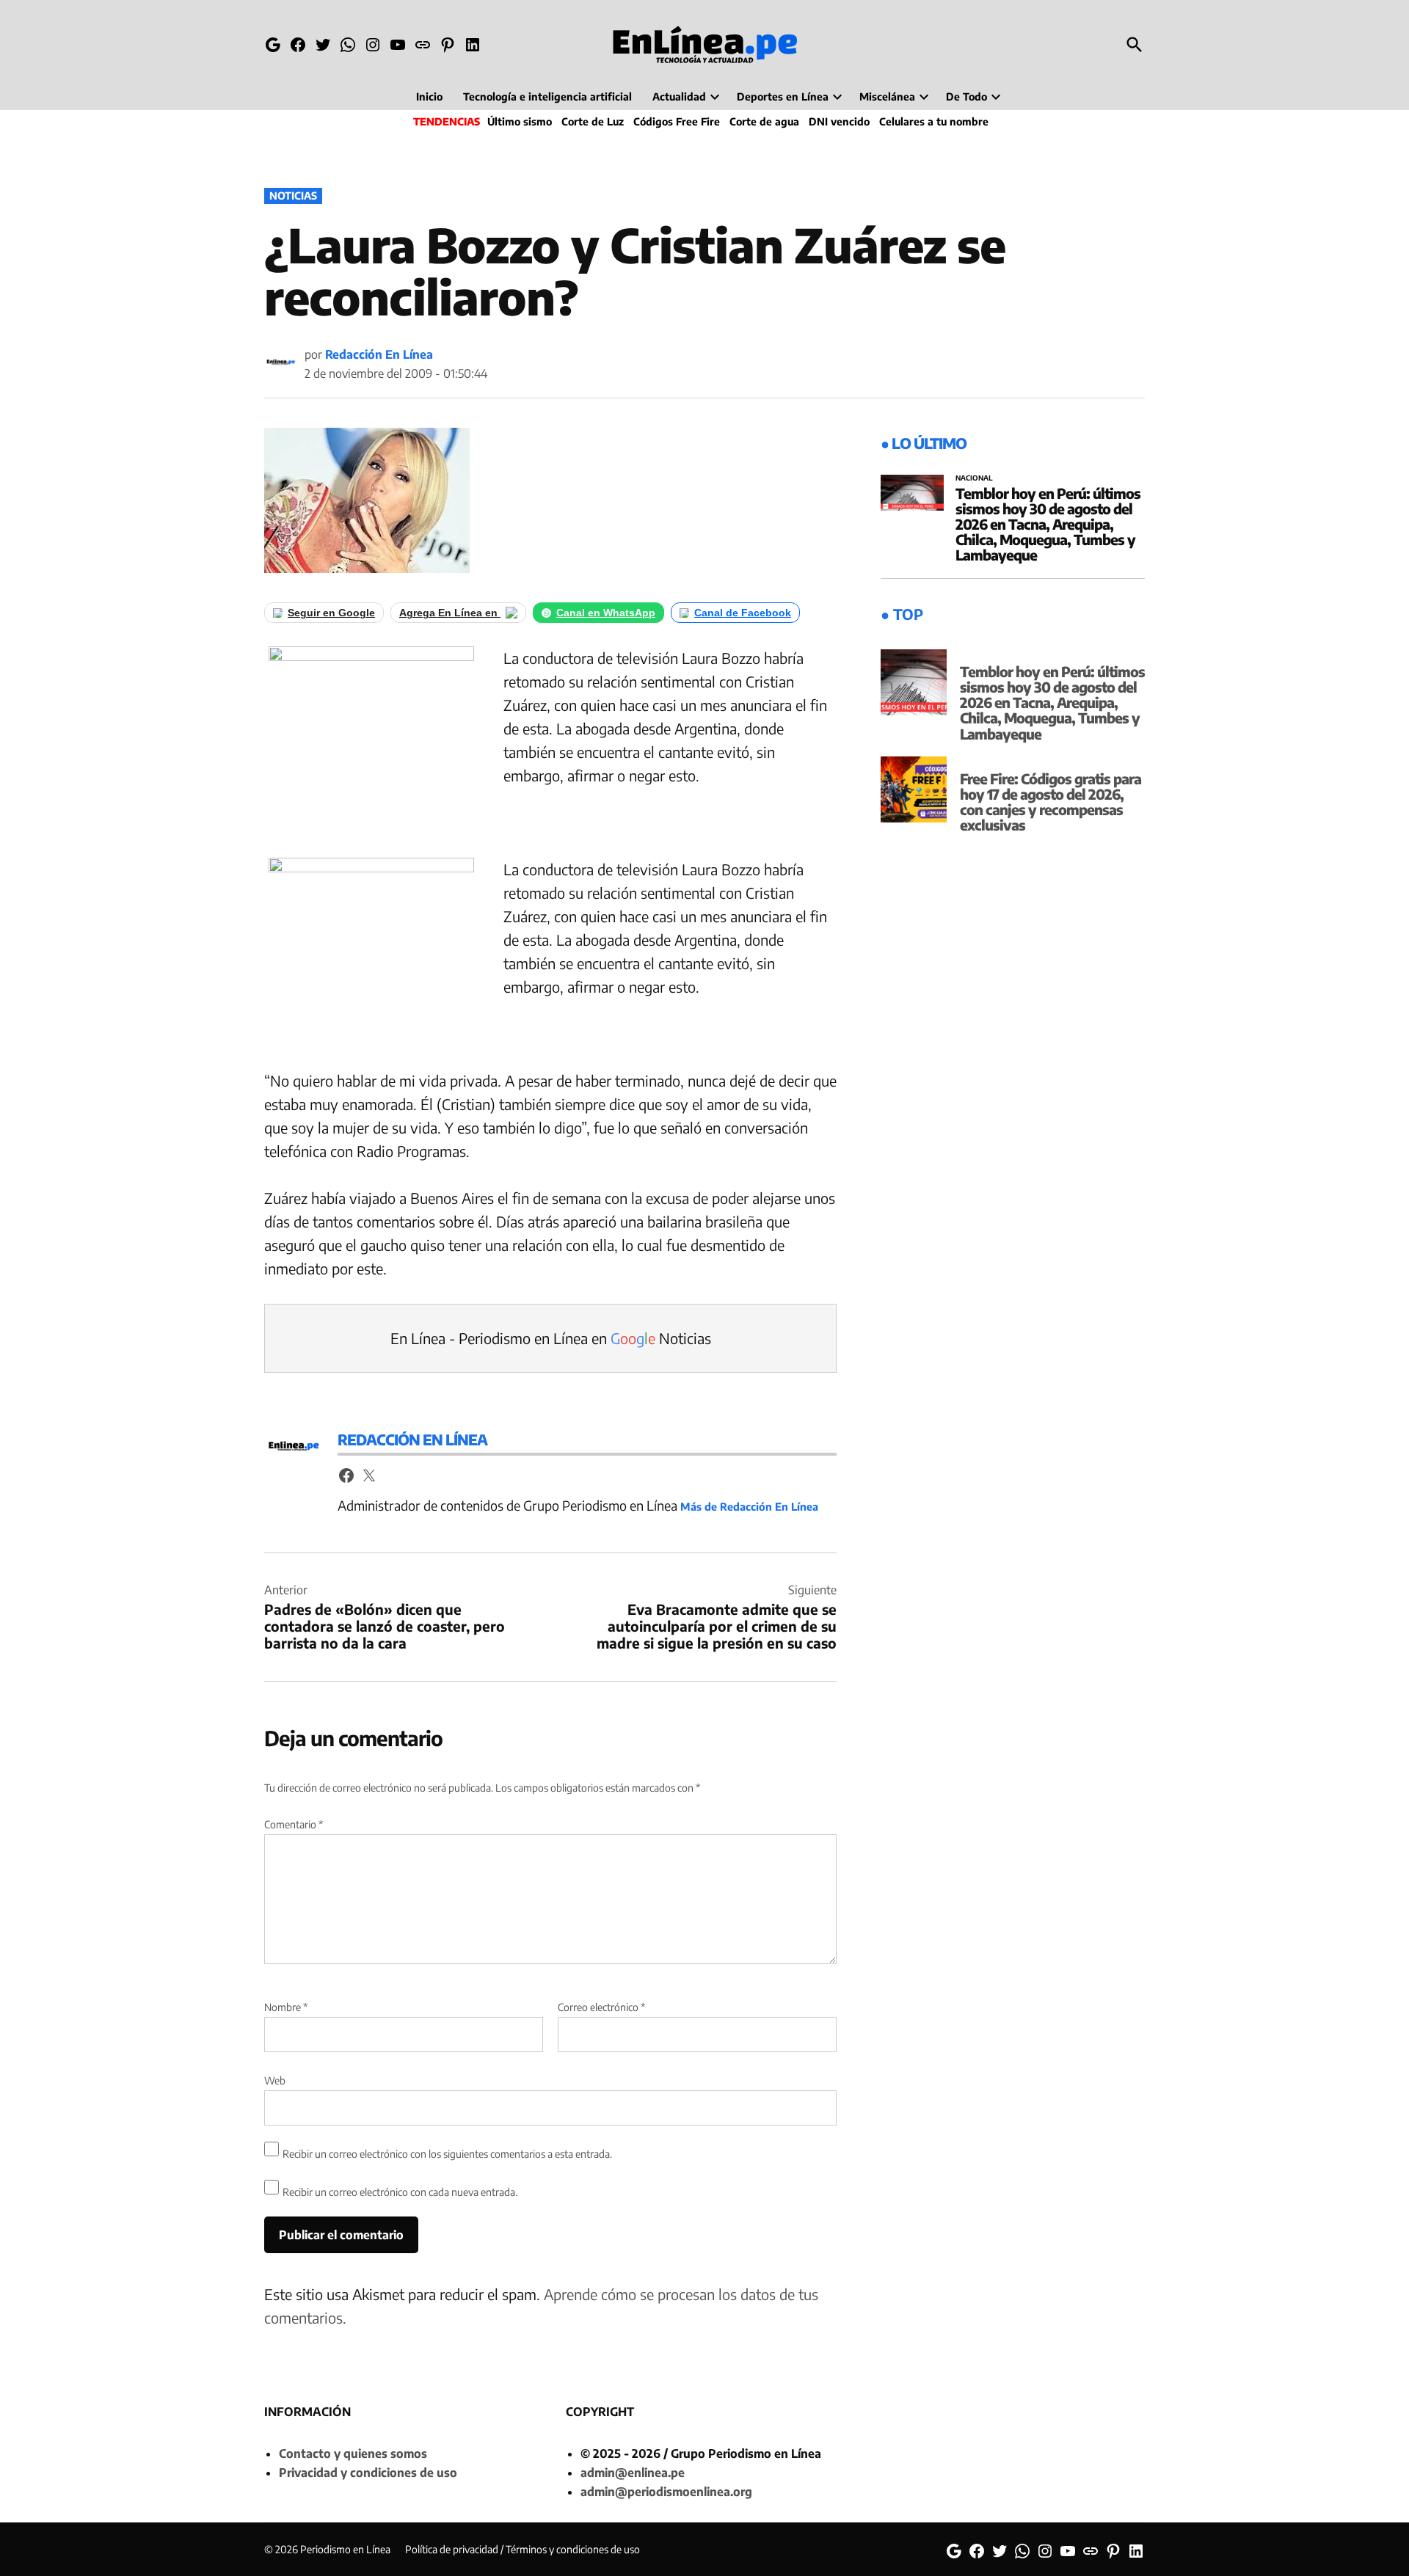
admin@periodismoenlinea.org (666, 2492)
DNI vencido (839, 121)
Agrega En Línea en (450, 613)
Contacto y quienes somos (353, 2453)
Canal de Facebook (743, 613)
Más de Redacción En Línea (749, 1506)
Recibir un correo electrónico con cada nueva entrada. (400, 2192)
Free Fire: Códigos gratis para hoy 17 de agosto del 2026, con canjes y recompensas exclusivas (1051, 802)
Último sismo (520, 121)
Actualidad (679, 96)
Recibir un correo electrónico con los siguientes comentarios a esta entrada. (447, 2154)
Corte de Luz (593, 121)
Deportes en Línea (783, 96)
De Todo (966, 96)
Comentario (294, 1824)
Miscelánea (887, 96)
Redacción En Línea (379, 354)
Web (275, 2080)
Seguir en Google (331, 613)
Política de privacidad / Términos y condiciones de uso (523, 2549)
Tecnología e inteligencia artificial (547, 96)
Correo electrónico (601, 2007)
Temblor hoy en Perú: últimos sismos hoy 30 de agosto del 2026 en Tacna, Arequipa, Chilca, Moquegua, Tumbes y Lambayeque (1048, 524)
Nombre (286, 2007)
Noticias (293, 196)
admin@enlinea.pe (633, 2473)
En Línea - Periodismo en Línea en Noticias (551, 1338)
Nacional (974, 478)
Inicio (429, 96)
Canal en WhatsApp (606, 613)
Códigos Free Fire (677, 121)
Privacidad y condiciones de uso (368, 2473)
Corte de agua (764, 121)
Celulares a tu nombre (934, 121)
